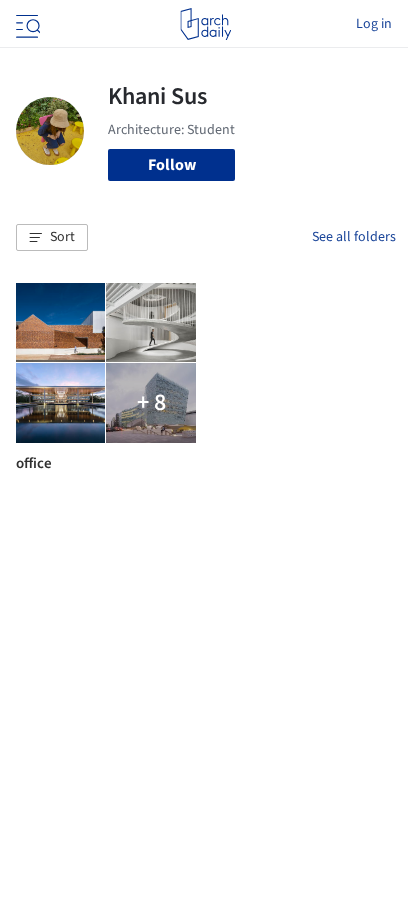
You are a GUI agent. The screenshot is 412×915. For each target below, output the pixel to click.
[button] (52, 238)
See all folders (354, 237)
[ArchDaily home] (205, 24)
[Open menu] (26, 24)
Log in (374, 24)
